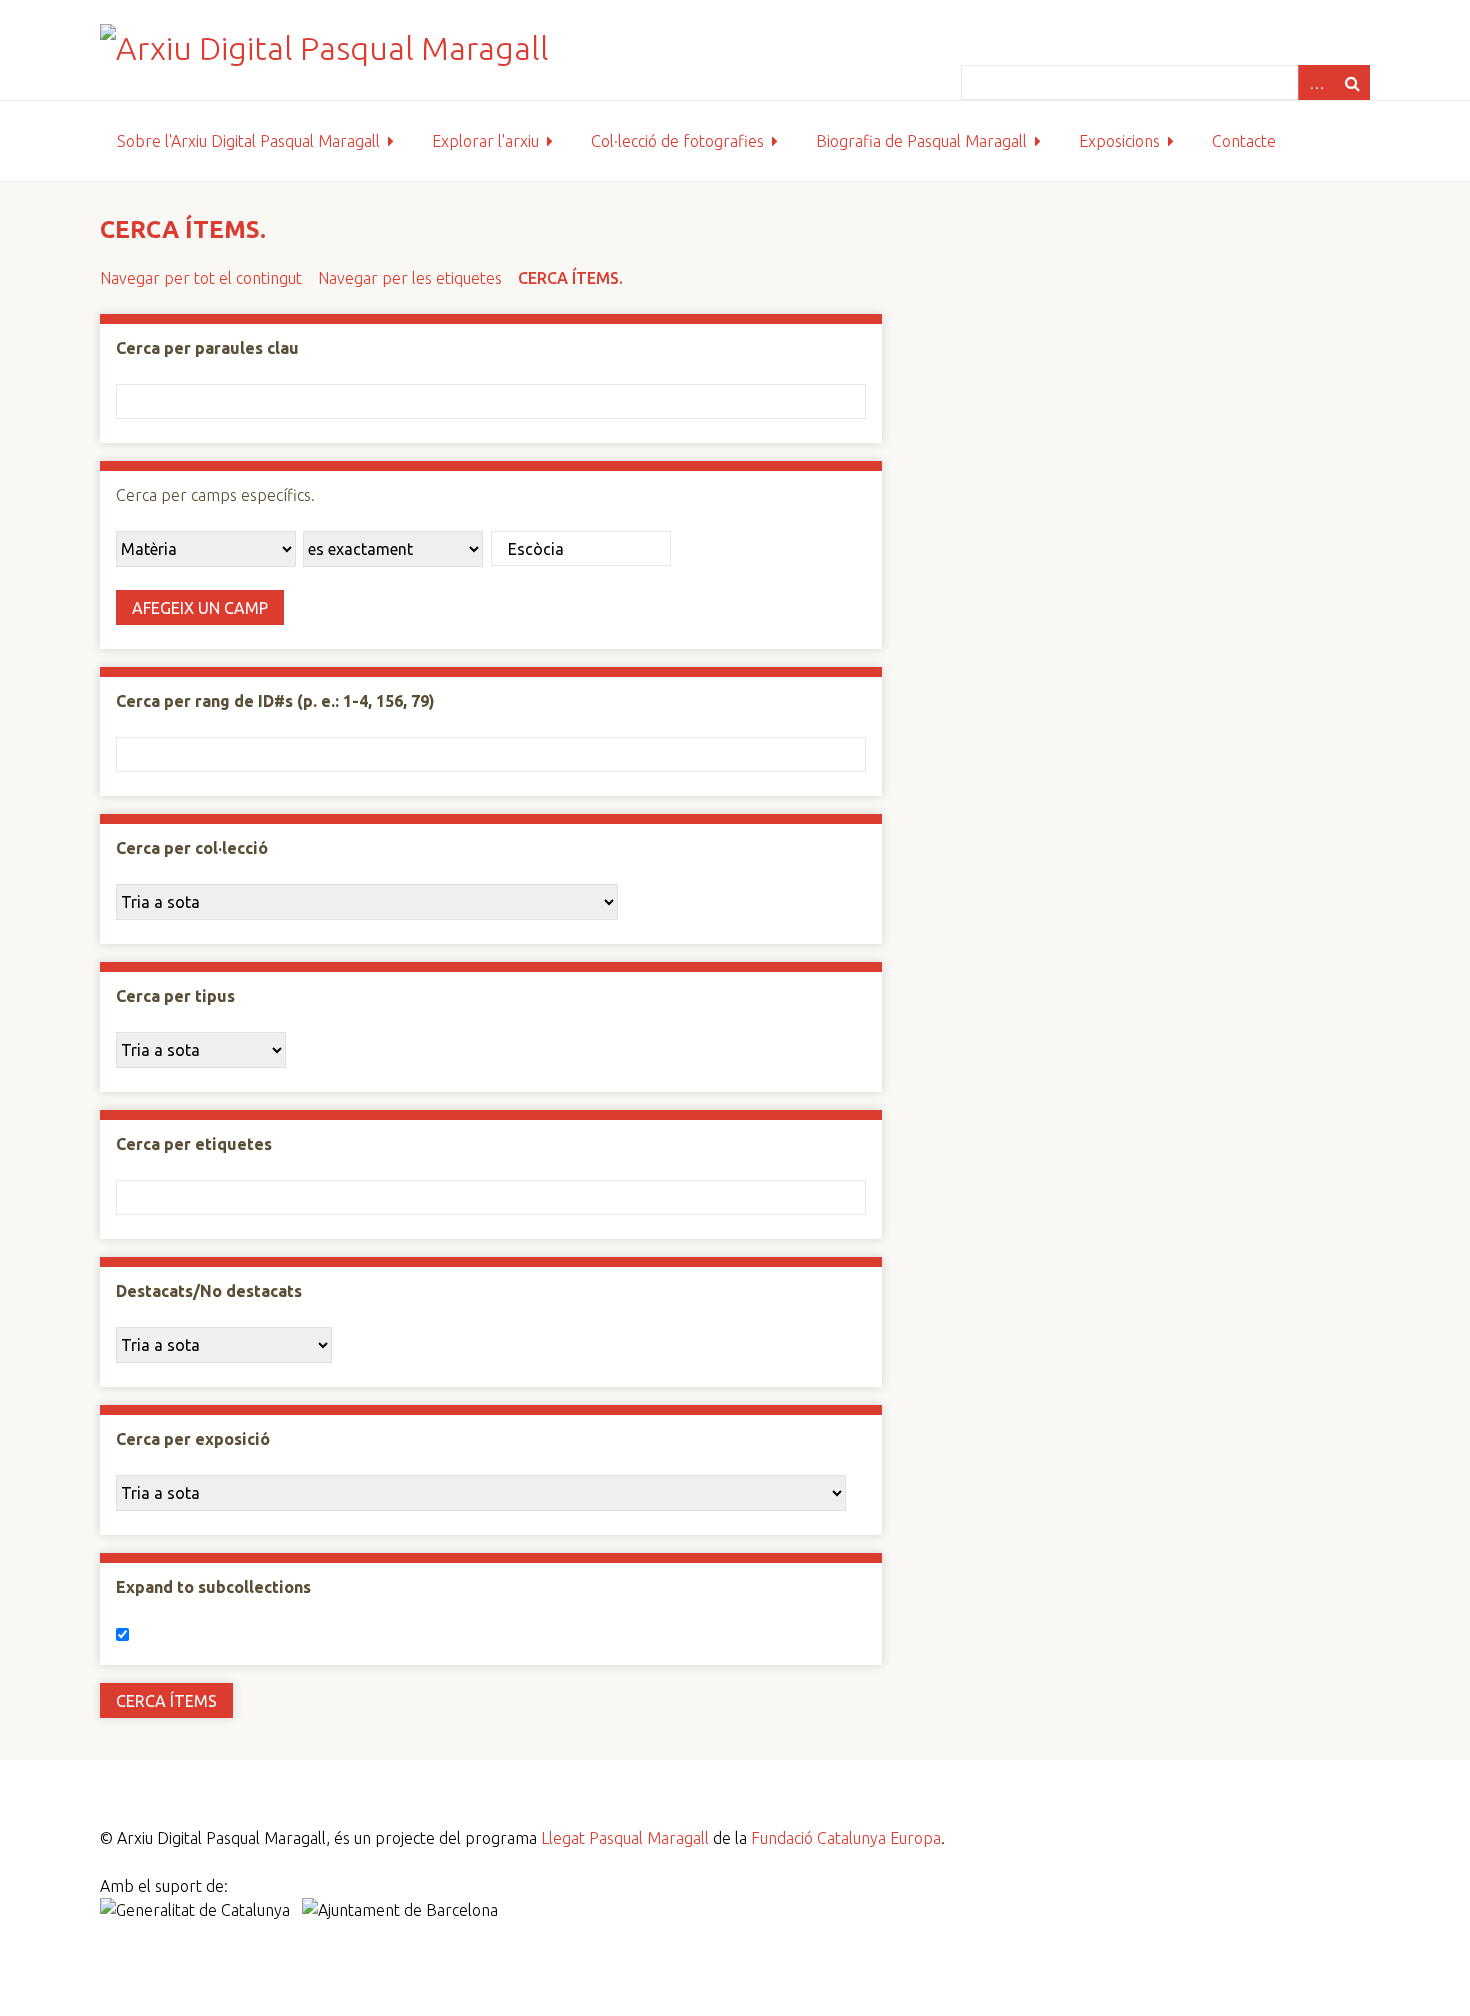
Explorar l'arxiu (485, 141)
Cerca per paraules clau (207, 348)
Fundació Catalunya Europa (846, 1838)
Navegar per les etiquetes (410, 278)
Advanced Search (1316, 82)
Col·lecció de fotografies (677, 141)
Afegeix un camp (200, 608)
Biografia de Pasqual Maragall (921, 141)
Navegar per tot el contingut (201, 278)
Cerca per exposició (193, 1439)
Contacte (1244, 141)
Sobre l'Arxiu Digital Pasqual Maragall (248, 141)
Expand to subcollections (213, 1587)
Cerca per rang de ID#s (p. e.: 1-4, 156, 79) (275, 701)
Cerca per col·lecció (192, 848)
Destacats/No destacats (209, 1291)
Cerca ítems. (570, 278)
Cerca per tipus (175, 996)
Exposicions (1119, 141)
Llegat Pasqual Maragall (625, 1838)
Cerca (1352, 82)
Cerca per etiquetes (194, 1144)
